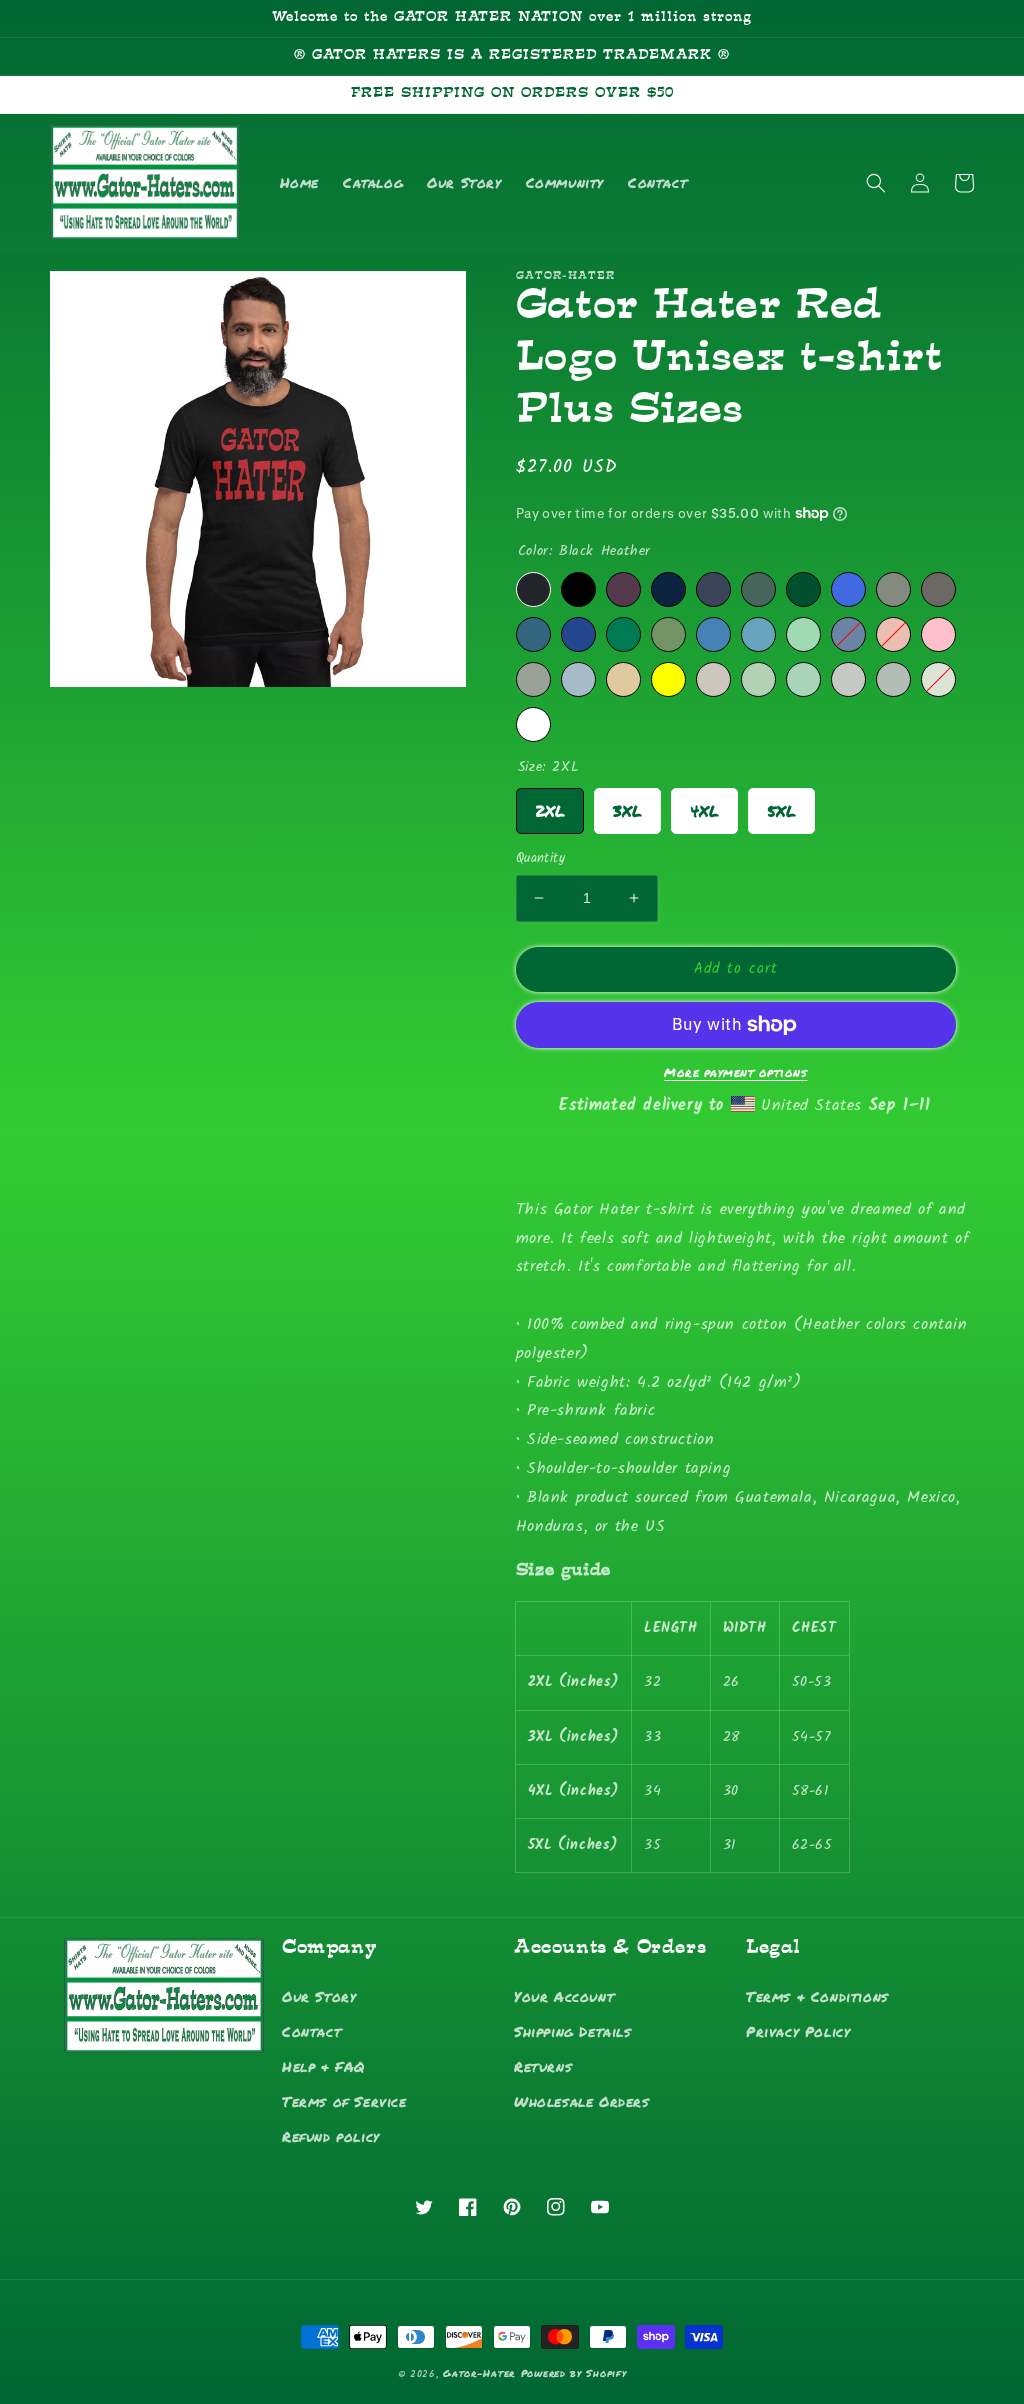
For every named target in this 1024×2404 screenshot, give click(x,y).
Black (578, 589)
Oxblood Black (623, 589)
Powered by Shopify (574, 2373)
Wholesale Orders (582, 2101)
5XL (781, 805)
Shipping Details (573, 2031)
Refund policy (331, 2136)
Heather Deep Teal (533, 634)
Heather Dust (713, 679)
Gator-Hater (479, 2373)
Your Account (564, 1996)
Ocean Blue (758, 634)
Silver (848, 679)
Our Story (319, 1996)
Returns (543, 2066)
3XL (627, 805)
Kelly (623, 634)
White (533, 724)
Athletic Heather (533, 679)
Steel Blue (713, 634)
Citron (938, 679)
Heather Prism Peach (893, 634)
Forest (803, 589)
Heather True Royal (578, 634)
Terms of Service (344, 2101)
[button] (876, 183)
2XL (550, 805)
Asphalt (938, 589)
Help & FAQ (323, 2066)
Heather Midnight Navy (713, 589)
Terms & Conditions (817, 1996)
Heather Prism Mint (803, 634)
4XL (704, 805)
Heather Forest (758, 589)
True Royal (848, 589)
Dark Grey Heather (893, 589)
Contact (311, 2031)
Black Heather (533, 589)
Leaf (668, 634)
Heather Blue (848, 634)
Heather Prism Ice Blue (758, 679)
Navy (668, 589)
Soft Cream (623, 679)
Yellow (668, 679)
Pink (938, 634)
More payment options (735, 1072)
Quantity (540, 859)
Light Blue (578, 679)
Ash (893, 679)
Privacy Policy (798, 2031)
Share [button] (557, 1158)
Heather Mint (803, 679)
